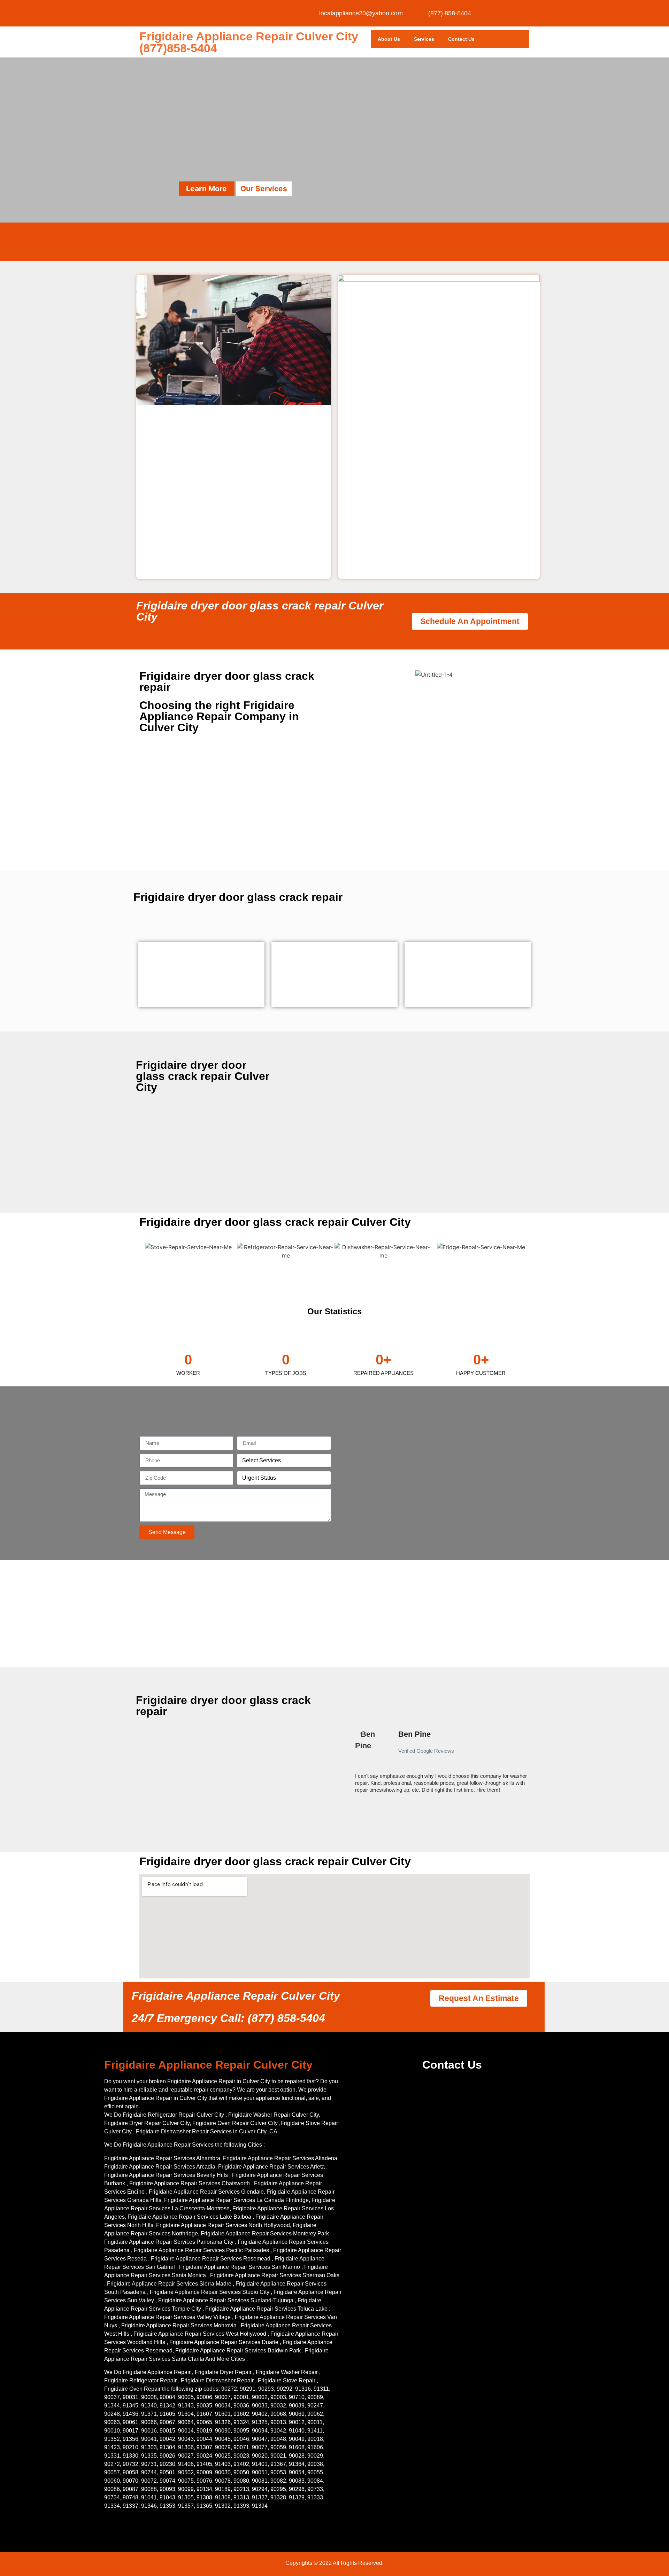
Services (424, 39)
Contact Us (461, 39)
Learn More (206, 189)
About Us (389, 39)
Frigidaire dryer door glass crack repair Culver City (260, 611)
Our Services (264, 189)
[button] (351, 1765)
